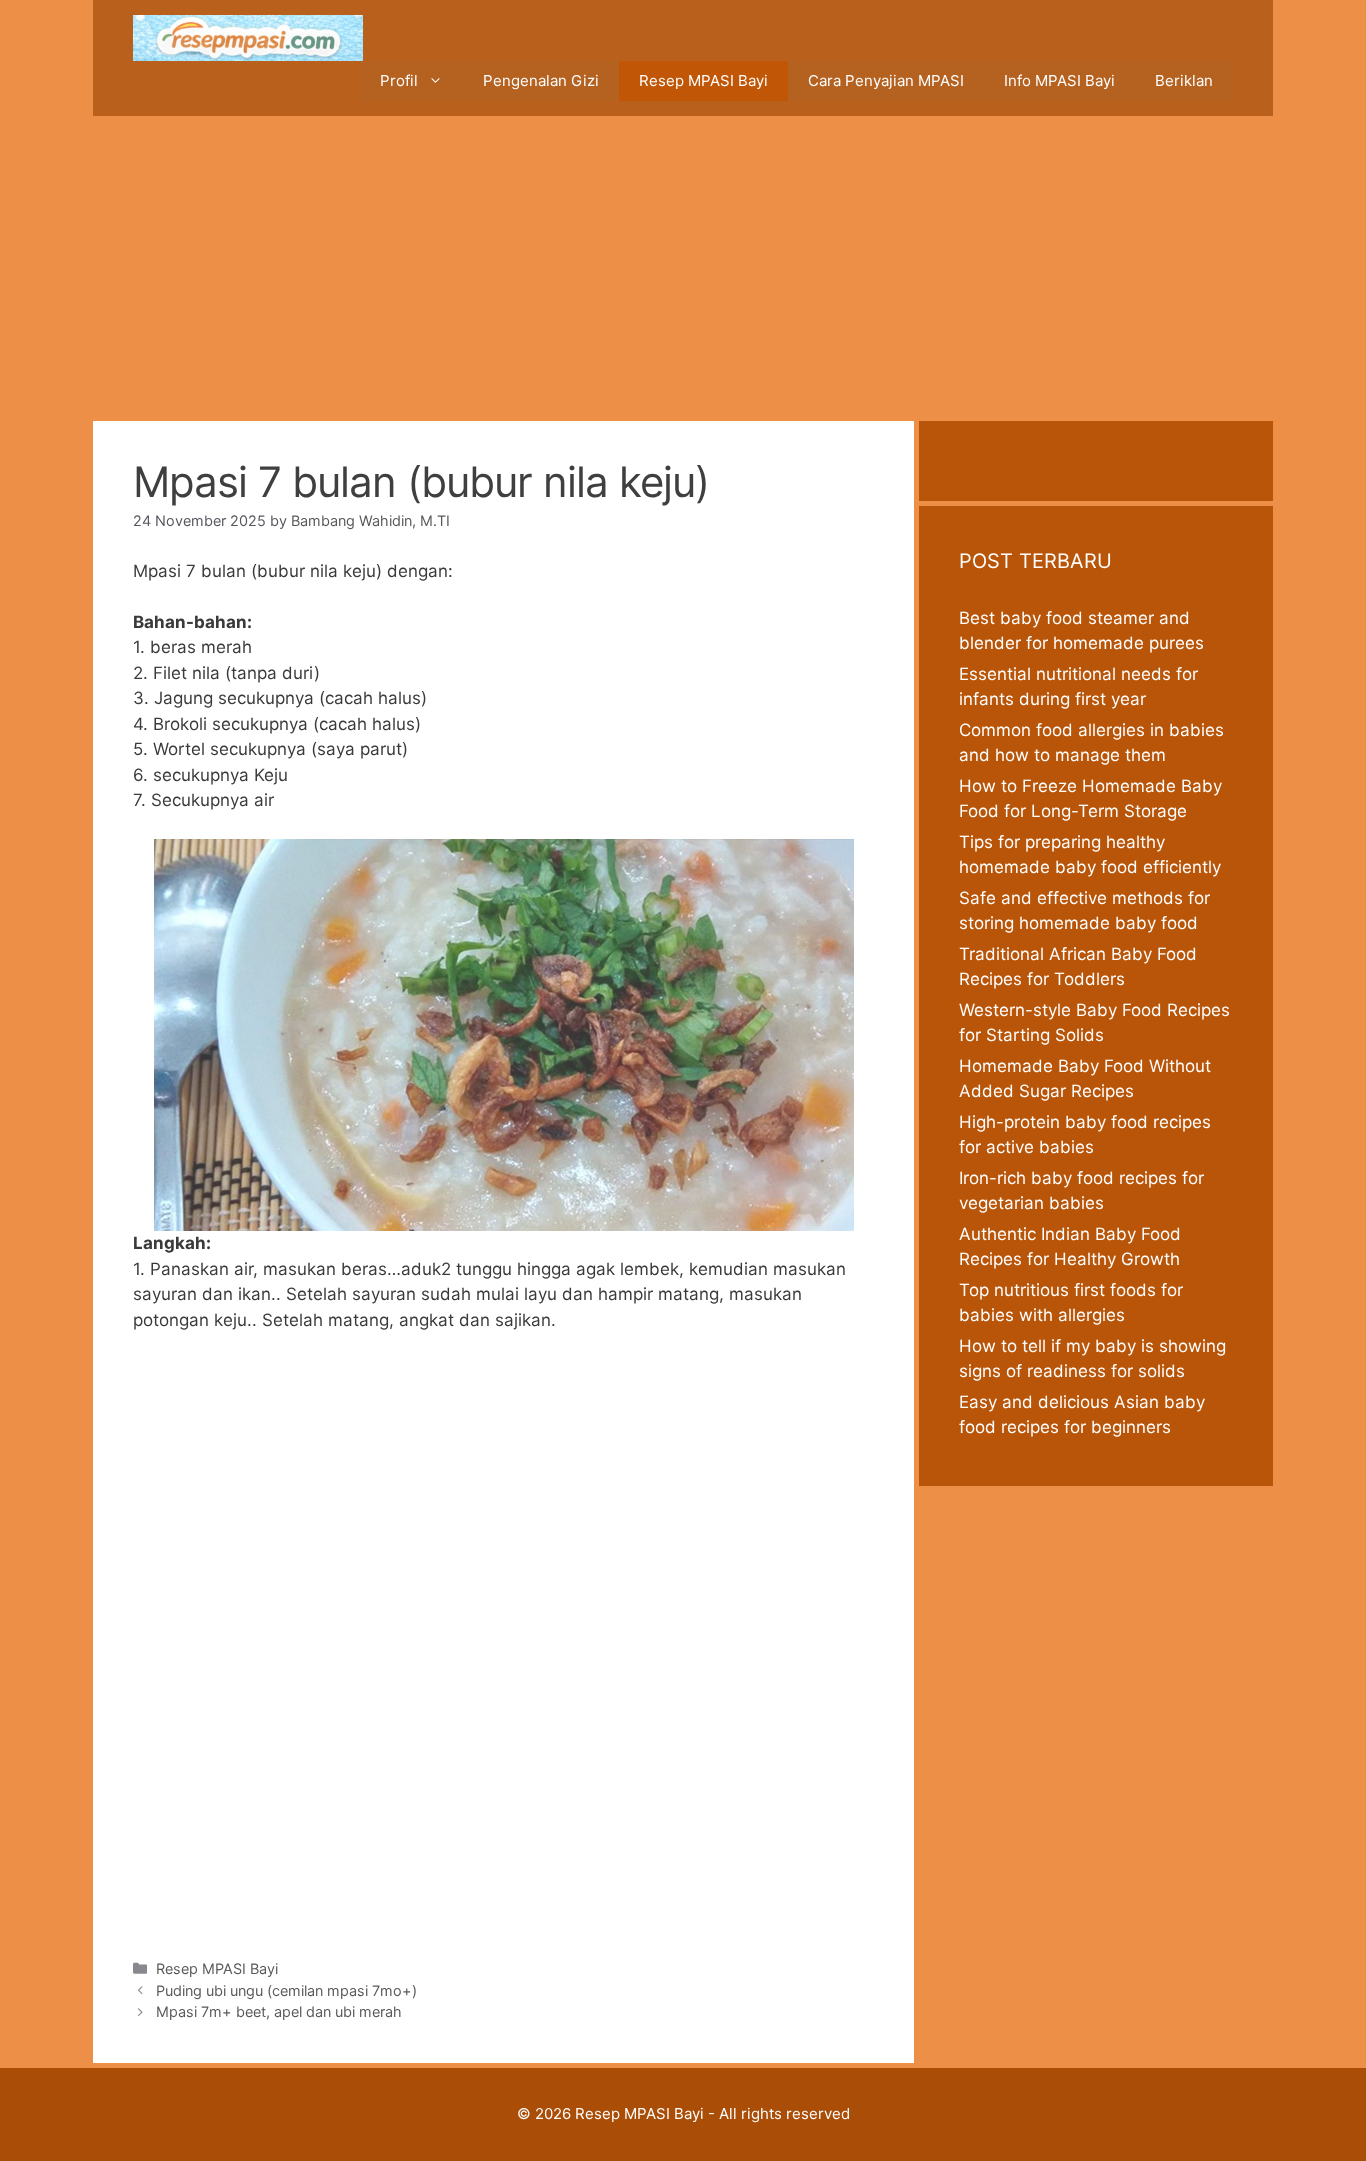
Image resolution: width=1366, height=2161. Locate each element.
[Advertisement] (683, 266)
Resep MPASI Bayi (703, 80)
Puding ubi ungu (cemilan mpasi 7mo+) (286, 1990)
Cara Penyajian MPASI (886, 80)
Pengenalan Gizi (541, 80)
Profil (399, 80)
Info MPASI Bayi (1059, 80)
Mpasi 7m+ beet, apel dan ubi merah (279, 2011)
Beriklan (1184, 80)
